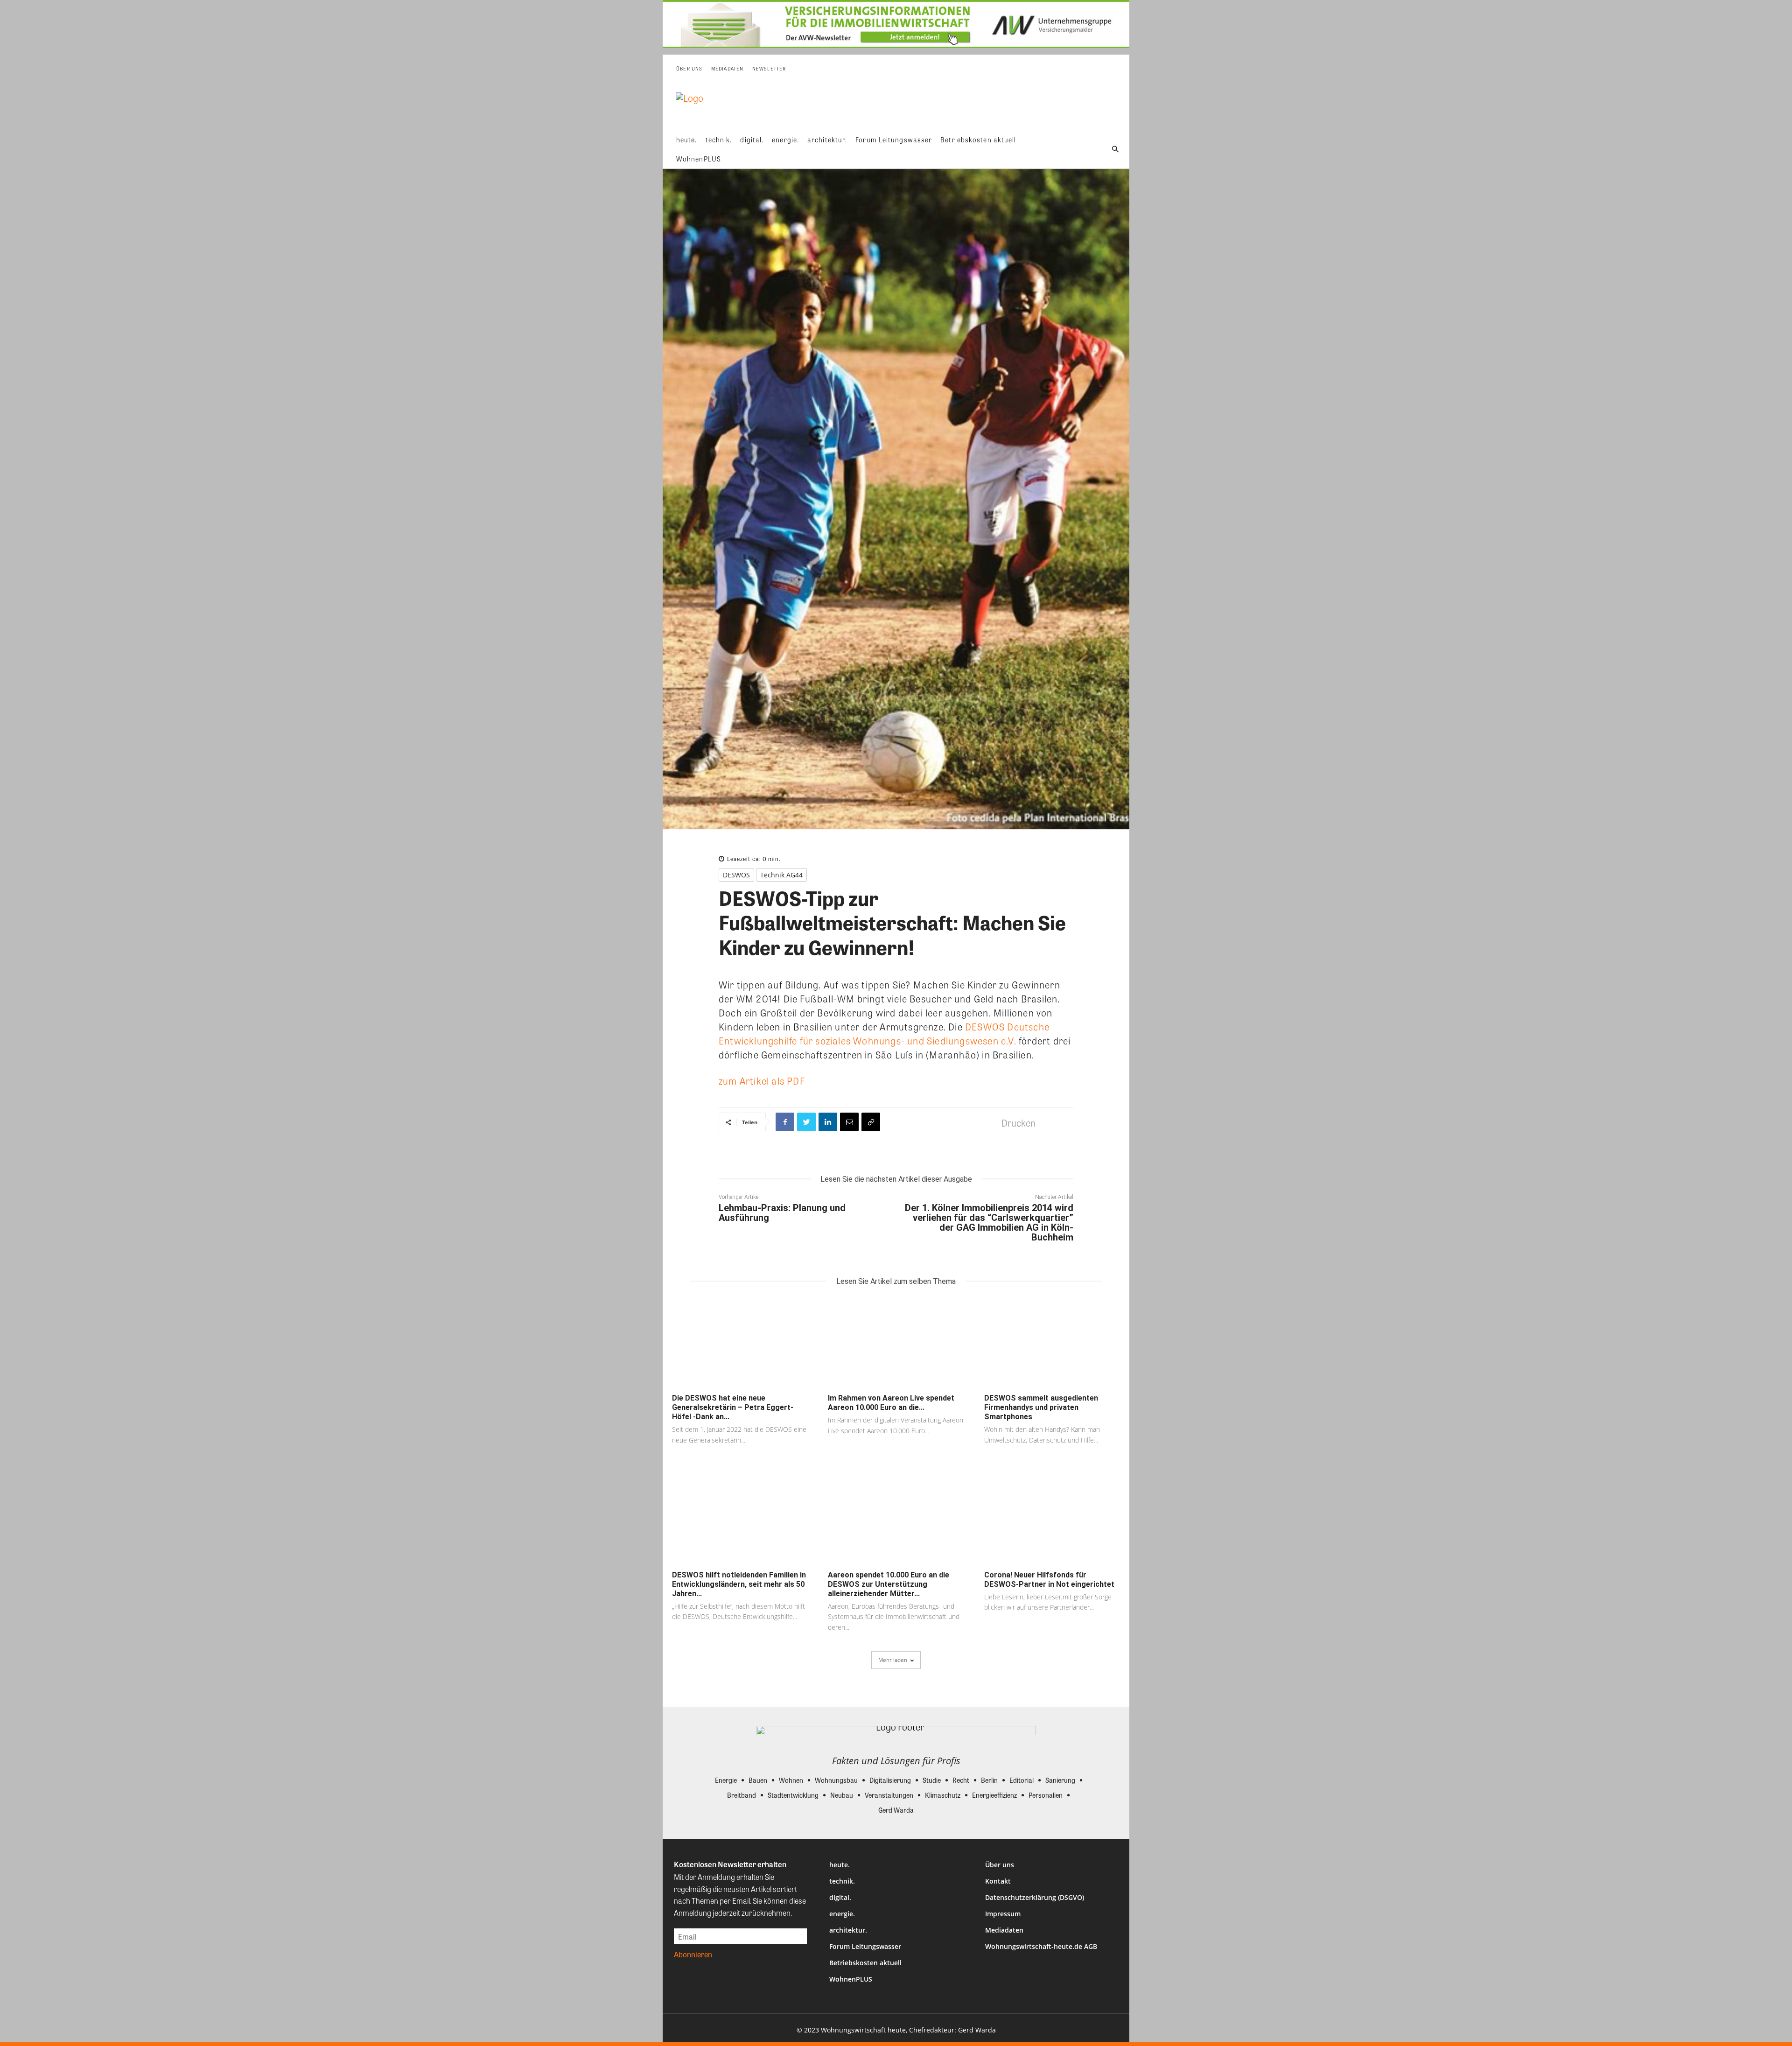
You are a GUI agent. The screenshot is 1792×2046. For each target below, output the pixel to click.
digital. (840, 1897)
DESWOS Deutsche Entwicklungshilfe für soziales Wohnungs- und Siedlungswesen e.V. (884, 1034)
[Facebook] (785, 1122)
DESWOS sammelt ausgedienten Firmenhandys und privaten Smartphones (1041, 1407)
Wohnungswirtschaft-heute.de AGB (1041, 1946)
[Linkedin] (828, 1122)
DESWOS (736, 875)
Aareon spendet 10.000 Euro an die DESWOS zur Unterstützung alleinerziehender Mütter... (889, 1584)
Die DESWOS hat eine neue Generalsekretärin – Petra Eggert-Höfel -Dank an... (733, 1407)
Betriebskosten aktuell (865, 1963)
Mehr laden (893, 1660)
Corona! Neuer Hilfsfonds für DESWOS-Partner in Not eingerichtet (1049, 1580)
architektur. (848, 1930)
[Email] (849, 1122)
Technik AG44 (781, 875)
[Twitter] (806, 1122)
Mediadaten (1004, 1930)
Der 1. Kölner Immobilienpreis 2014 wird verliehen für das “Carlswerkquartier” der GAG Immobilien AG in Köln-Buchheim (989, 1223)
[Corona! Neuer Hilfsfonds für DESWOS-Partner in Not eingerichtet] (1052, 1520)
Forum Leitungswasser (865, 1946)
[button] (1115, 149)
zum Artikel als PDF (762, 1081)
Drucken (1018, 1123)
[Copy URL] (871, 1122)
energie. (842, 1914)
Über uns (1000, 1865)
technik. (842, 1881)
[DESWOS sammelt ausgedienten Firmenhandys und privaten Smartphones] (1052, 1343)
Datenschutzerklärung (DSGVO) (1035, 1897)
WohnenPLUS (851, 1979)
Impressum (1003, 1914)
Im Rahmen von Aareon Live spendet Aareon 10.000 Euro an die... (891, 1403)
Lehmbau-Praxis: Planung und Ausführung (782, 1213)
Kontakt (998, 1881)
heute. (840, 1865)
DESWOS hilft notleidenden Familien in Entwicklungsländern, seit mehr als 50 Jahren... (739, 1584)
